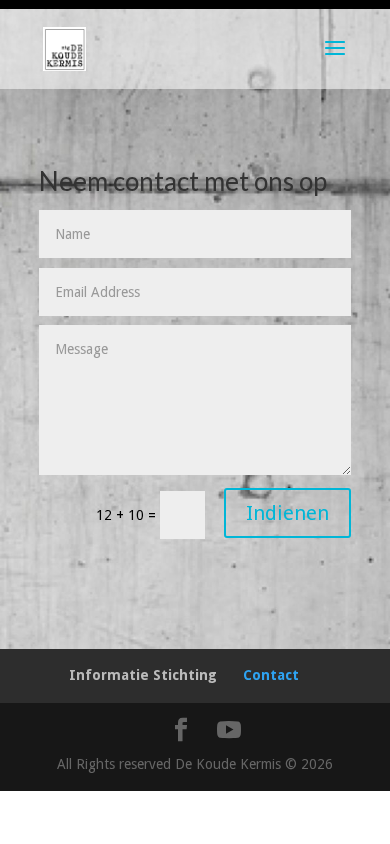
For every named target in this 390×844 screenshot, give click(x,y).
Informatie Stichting (143, 675)
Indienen (287, 513)
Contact (271, 675)
